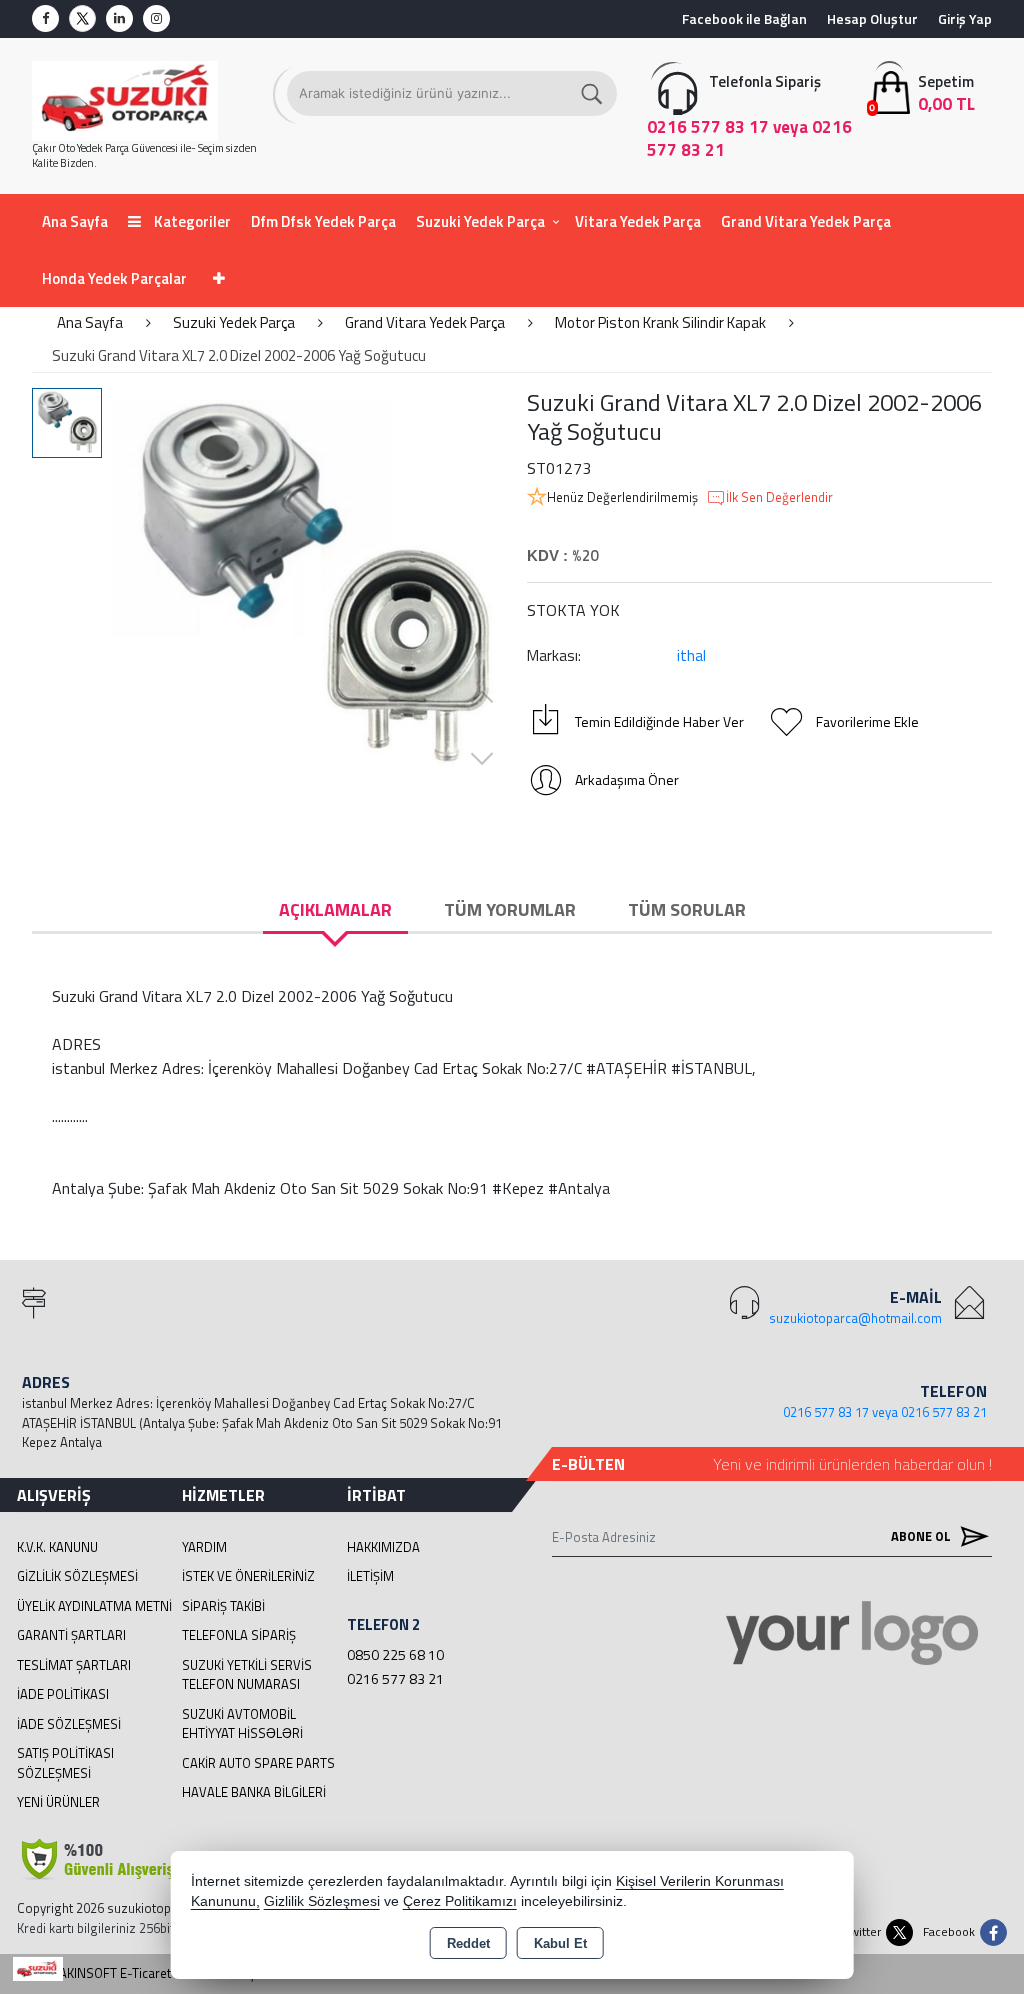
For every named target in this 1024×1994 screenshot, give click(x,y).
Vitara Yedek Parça (638, 221)
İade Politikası (63, 1694)
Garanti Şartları (71, 1635)
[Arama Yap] (593, 93)
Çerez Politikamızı (460, 1901)
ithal (691, 655)
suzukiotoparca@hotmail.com (855, 1318)
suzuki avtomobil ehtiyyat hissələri (242, 1724)
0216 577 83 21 (395, 1678)
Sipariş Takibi (223, 1606)
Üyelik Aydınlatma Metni (94, 1606)
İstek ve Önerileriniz (248, 1576)
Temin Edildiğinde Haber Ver (659, 721)
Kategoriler (191, 221)
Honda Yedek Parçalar (114, 278)
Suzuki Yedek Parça (480, 221)
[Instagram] (156, 18)
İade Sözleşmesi (69, 1724)
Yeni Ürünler (58, 1802)
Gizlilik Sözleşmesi (77, 1576)
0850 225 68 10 (395, 1654)
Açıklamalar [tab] (335, 909)
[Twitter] (82, 18)
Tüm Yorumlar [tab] (510, 909)
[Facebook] (45, 18)
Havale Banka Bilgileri (254, 1792)
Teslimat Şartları (74, 1665)
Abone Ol (922, 1536)
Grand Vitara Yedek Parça (806, 221)
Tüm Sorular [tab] (687, 909)
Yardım (204, 1547)
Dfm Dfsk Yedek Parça (323, 221)
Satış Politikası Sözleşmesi (65, 1763)
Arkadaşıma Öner (627, 779)
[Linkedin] (119, 18)
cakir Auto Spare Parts (258, 1763)
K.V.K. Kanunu (57, 1547)
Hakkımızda (383, 1547)
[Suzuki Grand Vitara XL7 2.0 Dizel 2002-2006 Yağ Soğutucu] (312, 588)
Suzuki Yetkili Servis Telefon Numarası (247, 1675)
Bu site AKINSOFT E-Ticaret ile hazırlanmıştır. (143, 1973)
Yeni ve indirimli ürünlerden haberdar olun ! (852, 1464)
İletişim (370, 1576)
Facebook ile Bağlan (744, 18)
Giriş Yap (965, 18)
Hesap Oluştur (872, 18)
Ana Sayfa (75, 221)
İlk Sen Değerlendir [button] (779, 497)
